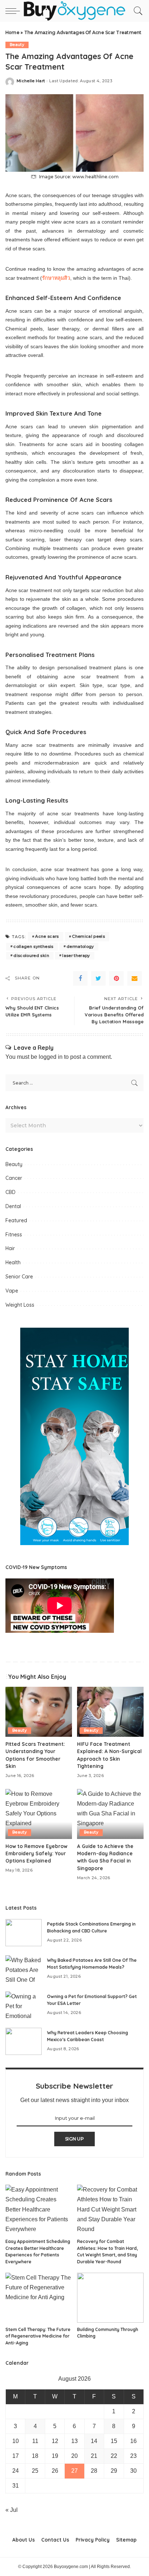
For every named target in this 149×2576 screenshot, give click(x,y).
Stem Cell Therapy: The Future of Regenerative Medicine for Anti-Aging (38, 2336)
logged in (51, 1057)
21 (94, 2456)
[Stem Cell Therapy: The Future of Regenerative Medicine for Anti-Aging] (39, 2298)
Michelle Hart (31, 81)
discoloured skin (31, 956)
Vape (12, 1291)
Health (13, 1262)
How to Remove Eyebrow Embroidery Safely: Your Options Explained (36, 1853)
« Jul (12, 2510)
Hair (10, 1248)
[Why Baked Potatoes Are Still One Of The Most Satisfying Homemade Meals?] (24, 1969)
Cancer (14, 1178)
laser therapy (76, 956)
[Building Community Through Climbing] (110, 2298)
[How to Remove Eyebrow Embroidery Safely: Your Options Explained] (39, 1814)
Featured (16, 1220)
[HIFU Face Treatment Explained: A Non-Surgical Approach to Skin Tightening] (110, 1712)
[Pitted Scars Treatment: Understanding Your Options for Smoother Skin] (39, 1712)
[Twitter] (98, 978)
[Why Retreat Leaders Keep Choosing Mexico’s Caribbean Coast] (24, 2041)
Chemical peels (88, 936)
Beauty (17, 45)
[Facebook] (80, 978)
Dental (13, 1206)
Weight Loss (20, 1305)
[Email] (135, 978)
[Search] (136, 11)
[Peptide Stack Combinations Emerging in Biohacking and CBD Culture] (24, 1933)
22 (114, 2456)
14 (94, 2441)
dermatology (80, 946)
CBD (10, 1192)
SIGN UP (74, 2139)
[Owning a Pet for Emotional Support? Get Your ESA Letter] (24, 2005)
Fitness (14, 1235)
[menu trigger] (14, 11)
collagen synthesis (33, 946)
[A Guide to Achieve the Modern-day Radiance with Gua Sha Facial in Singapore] (110, 1814)
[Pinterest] (116, 978)
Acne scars (47, 936)
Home (12, 32)
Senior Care (19, 1277)
